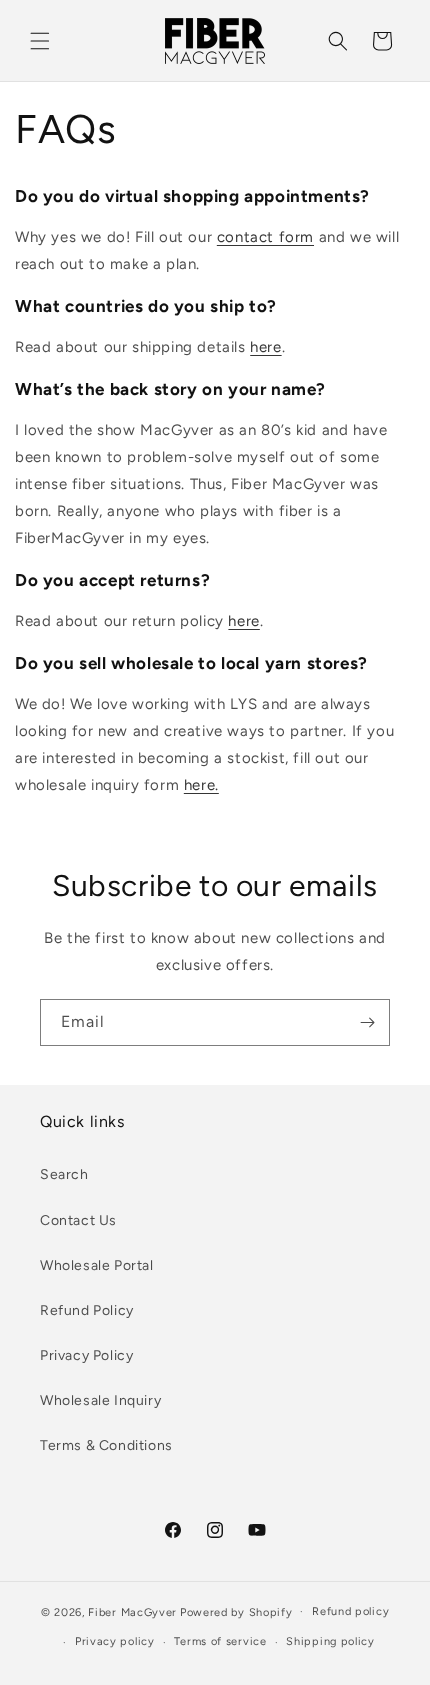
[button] (40, 41)
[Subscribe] (367, 1022)
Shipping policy (330, 1641)
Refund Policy (87, 1310)
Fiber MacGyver (132, 1611)
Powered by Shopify (236, 1611)
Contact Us (78, 1220)
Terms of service (220, 1641)
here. (201, 785)
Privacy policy (115, 1641)
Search (64, 1174)
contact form (265, 237)
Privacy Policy (86, 1355)
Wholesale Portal (97, 1265)
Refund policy (350, 1611)
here (265, 347)
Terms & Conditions (106, 1445)
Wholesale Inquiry (100, 1400)
